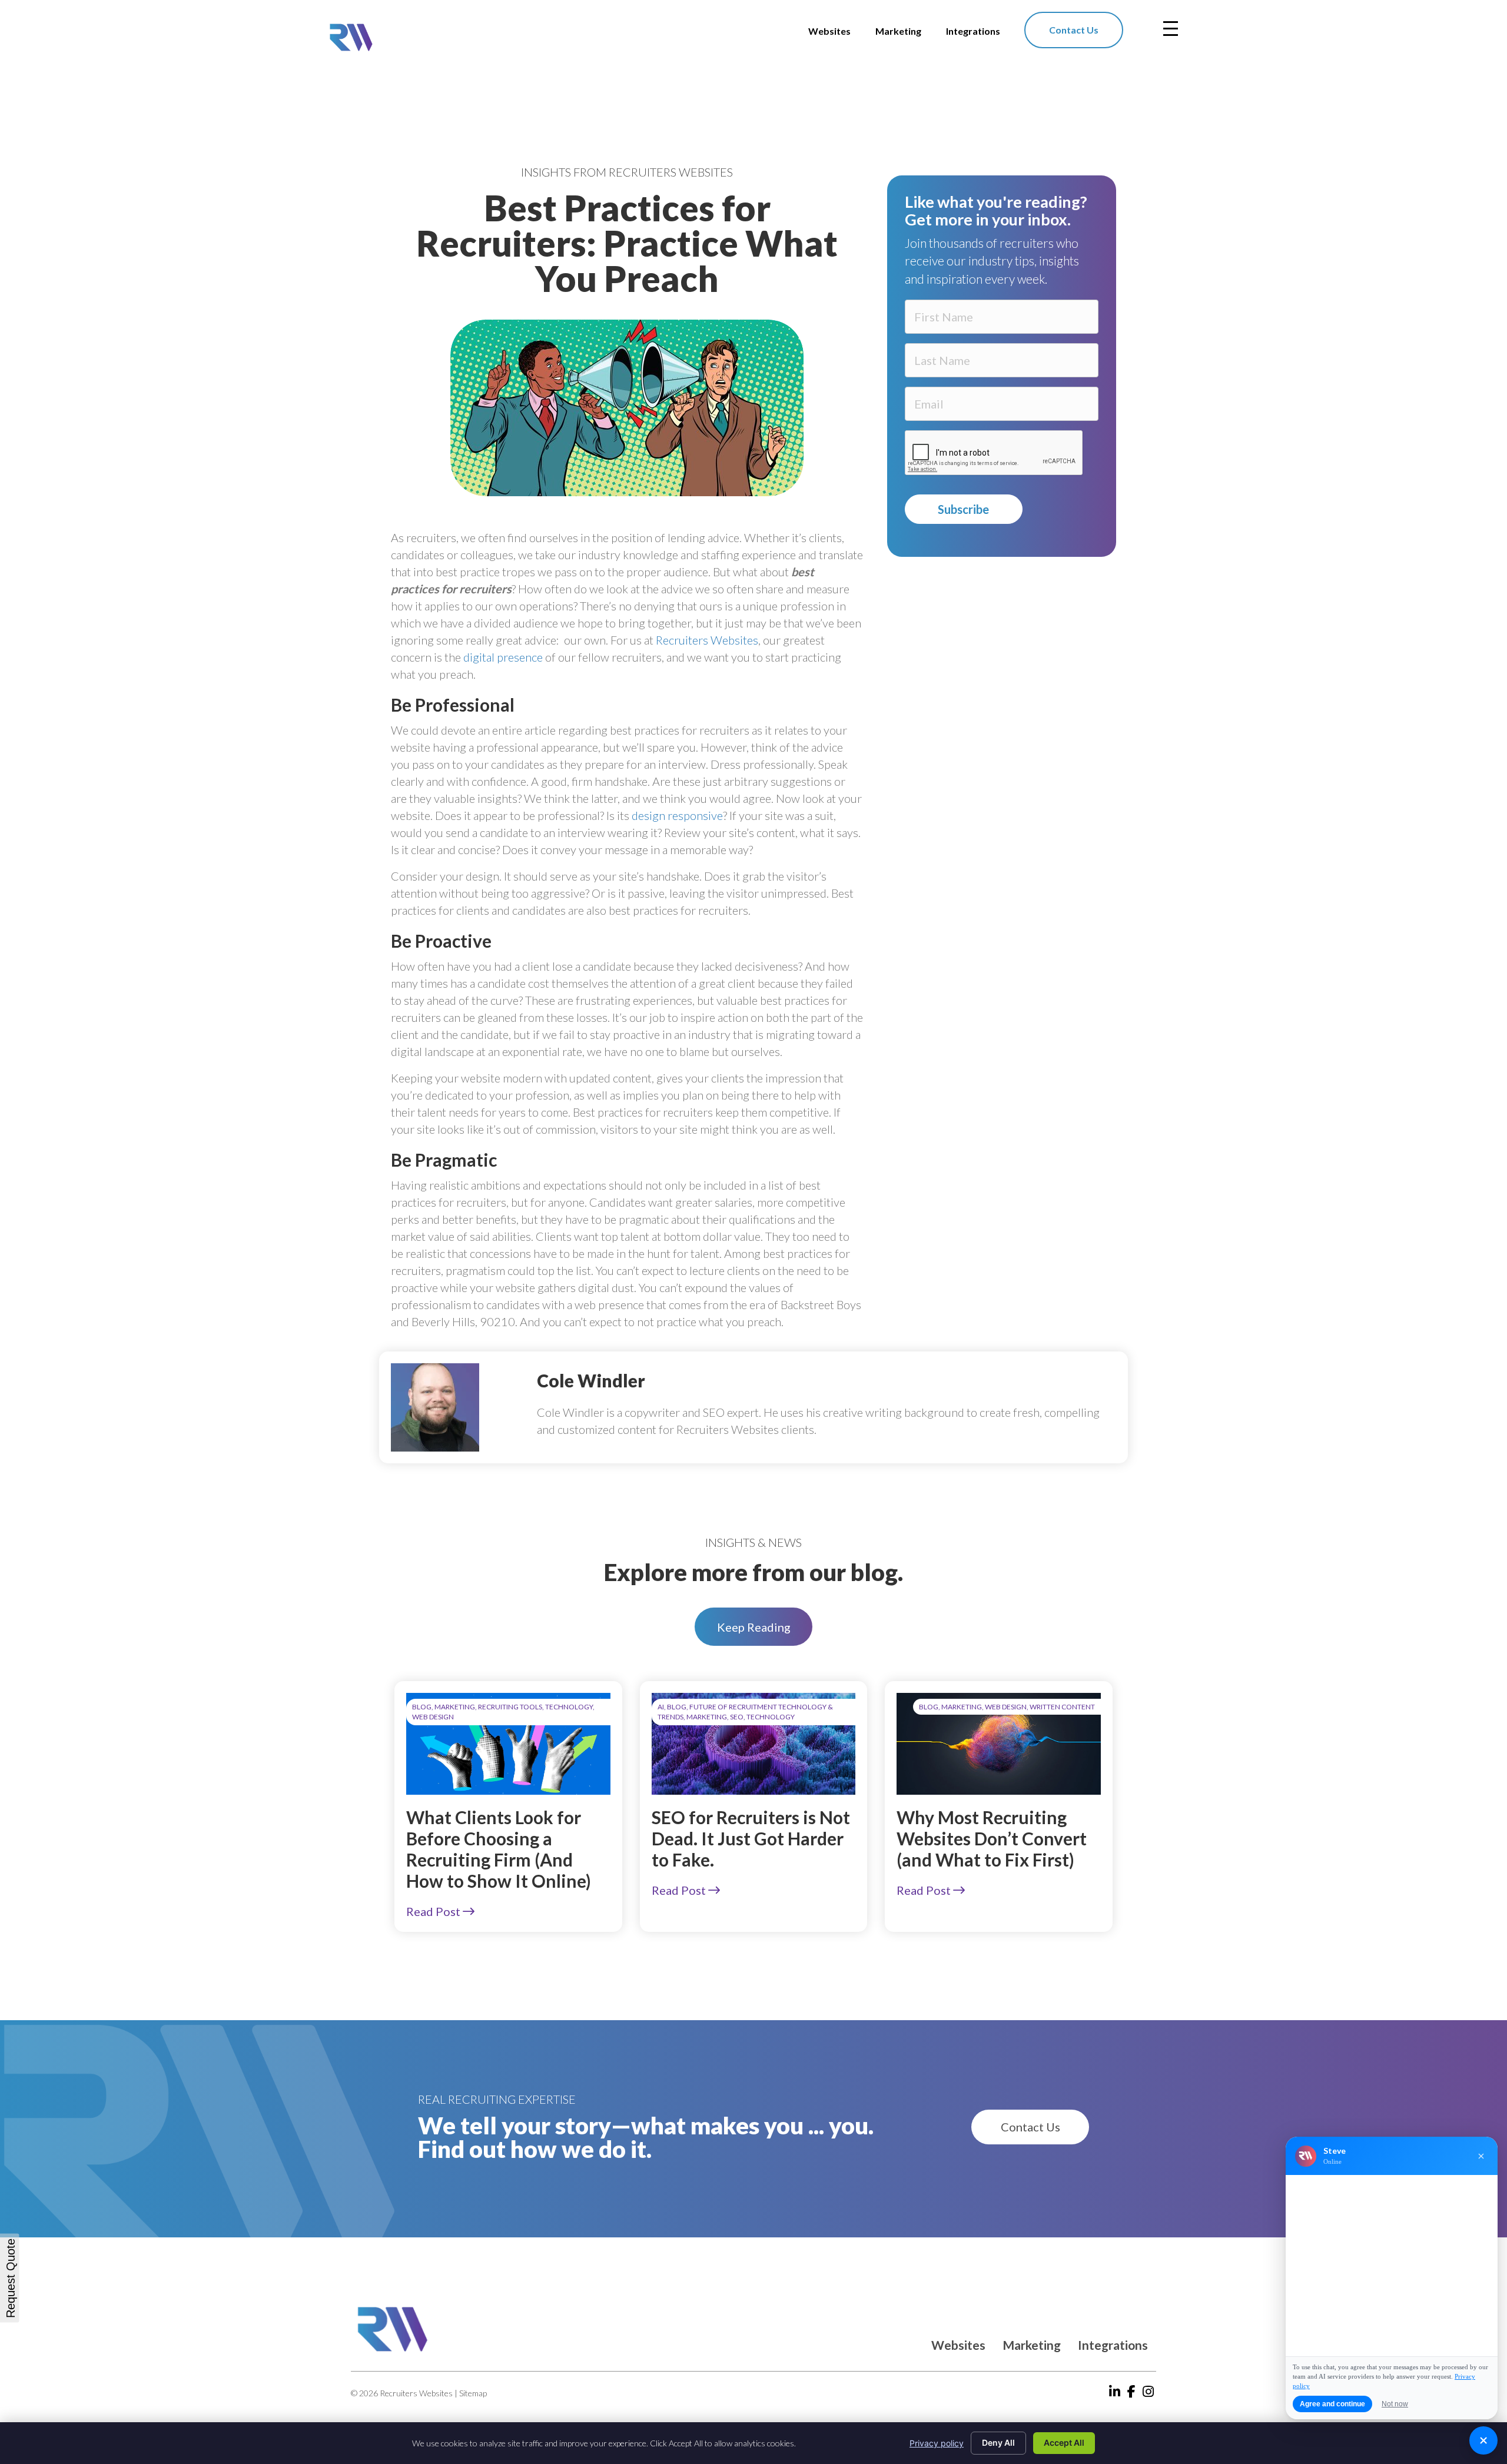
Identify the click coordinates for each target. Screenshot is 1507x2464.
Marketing (1032, 2345)
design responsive (677, 815)
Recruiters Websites (707, 640)
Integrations (1113, 2345)
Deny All (998, 2443)
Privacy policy (937, 2443)
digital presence (503, 657)
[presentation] (994, 453)
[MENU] (1171, 29)
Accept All (1064, 2443)
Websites (958, 2345)
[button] (753, 1627)
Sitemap (473, 2393)
